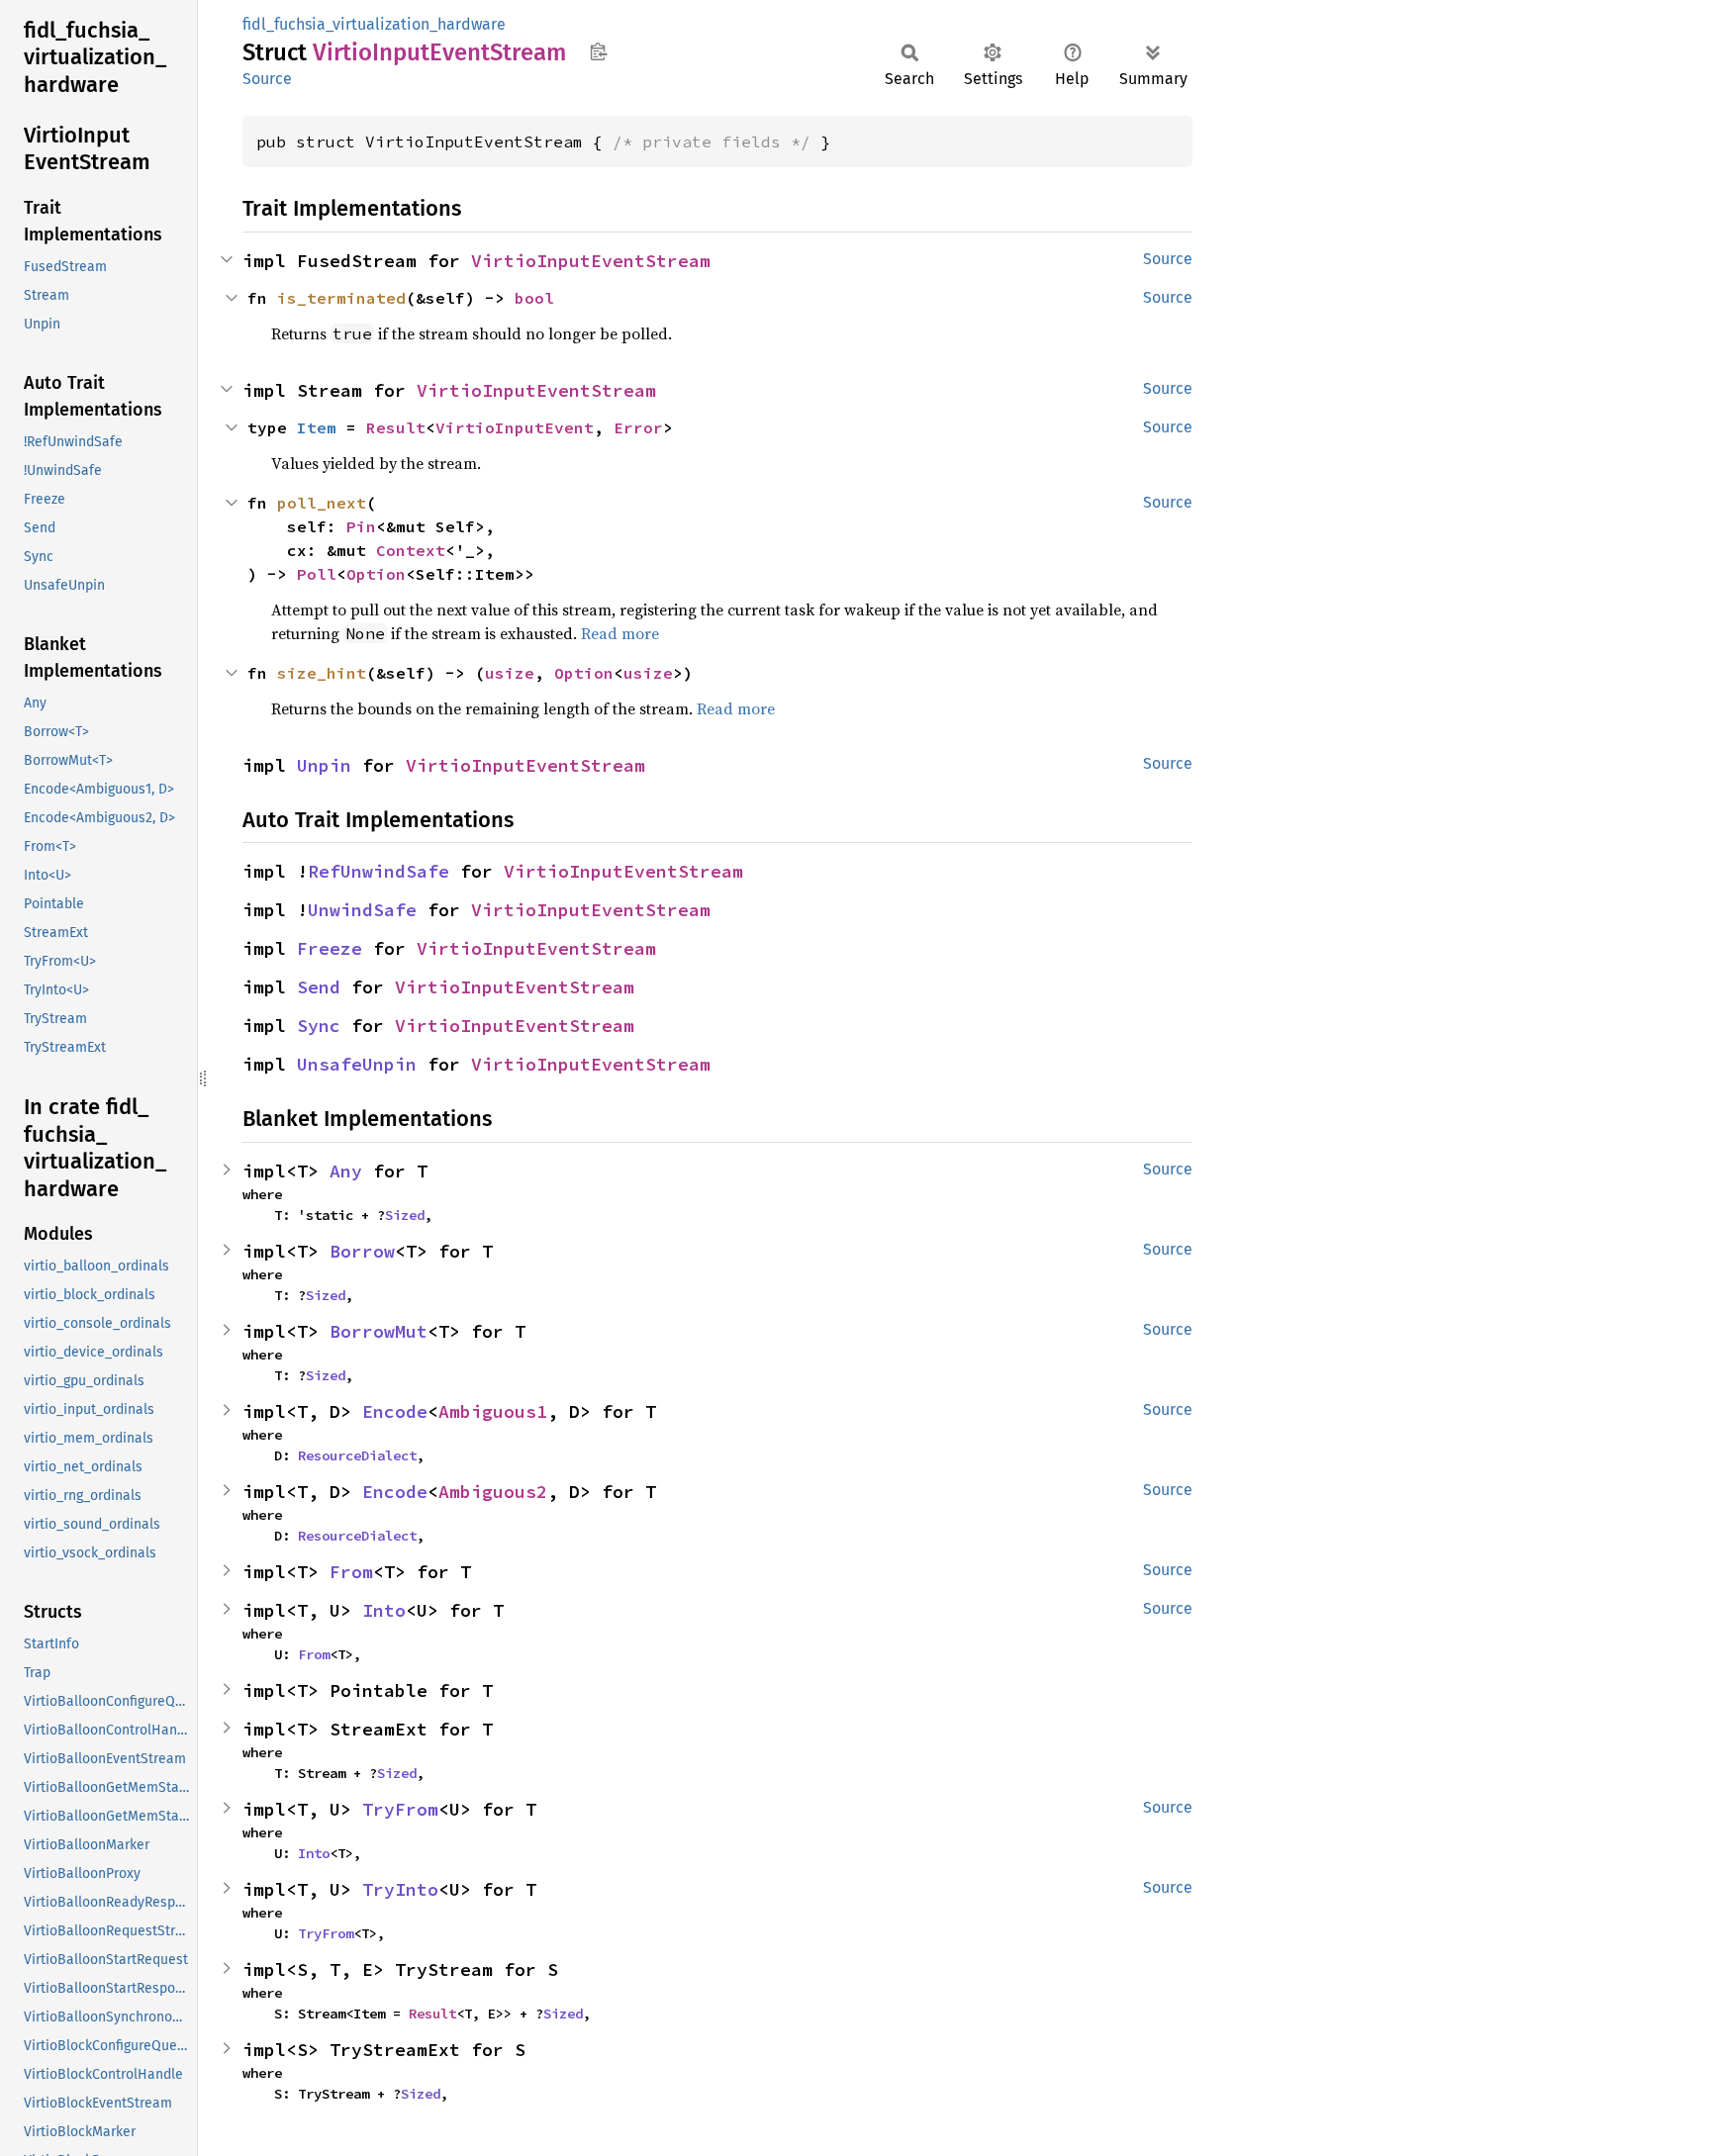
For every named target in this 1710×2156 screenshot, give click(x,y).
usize (510, 673)
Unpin (324, 765)
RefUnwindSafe (379, 871)
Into (384, 1610)
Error (638, 427)
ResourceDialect (357, 1455)
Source (267, 79)
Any (346, 1171)
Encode (395, 1411)
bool (534, 298)
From (351, 1572)
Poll (317, 574)
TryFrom (400, 1809)
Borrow (362, 1251)
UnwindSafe (362, 910)
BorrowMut (379, 1331)
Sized (405, 1215)
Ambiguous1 (493, 1411)
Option (376, 574)
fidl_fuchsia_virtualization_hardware (374, 24)
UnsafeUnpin (357, 1064)
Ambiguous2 (493, 1492)
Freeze (330, 948)
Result (396, 427)
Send (319, 987)
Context (411, 550)
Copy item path (598, 51)
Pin (361, 526)
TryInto (400, 1889)
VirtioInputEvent (515, 427)
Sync (319, 1026)
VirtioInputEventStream (591, 261)
